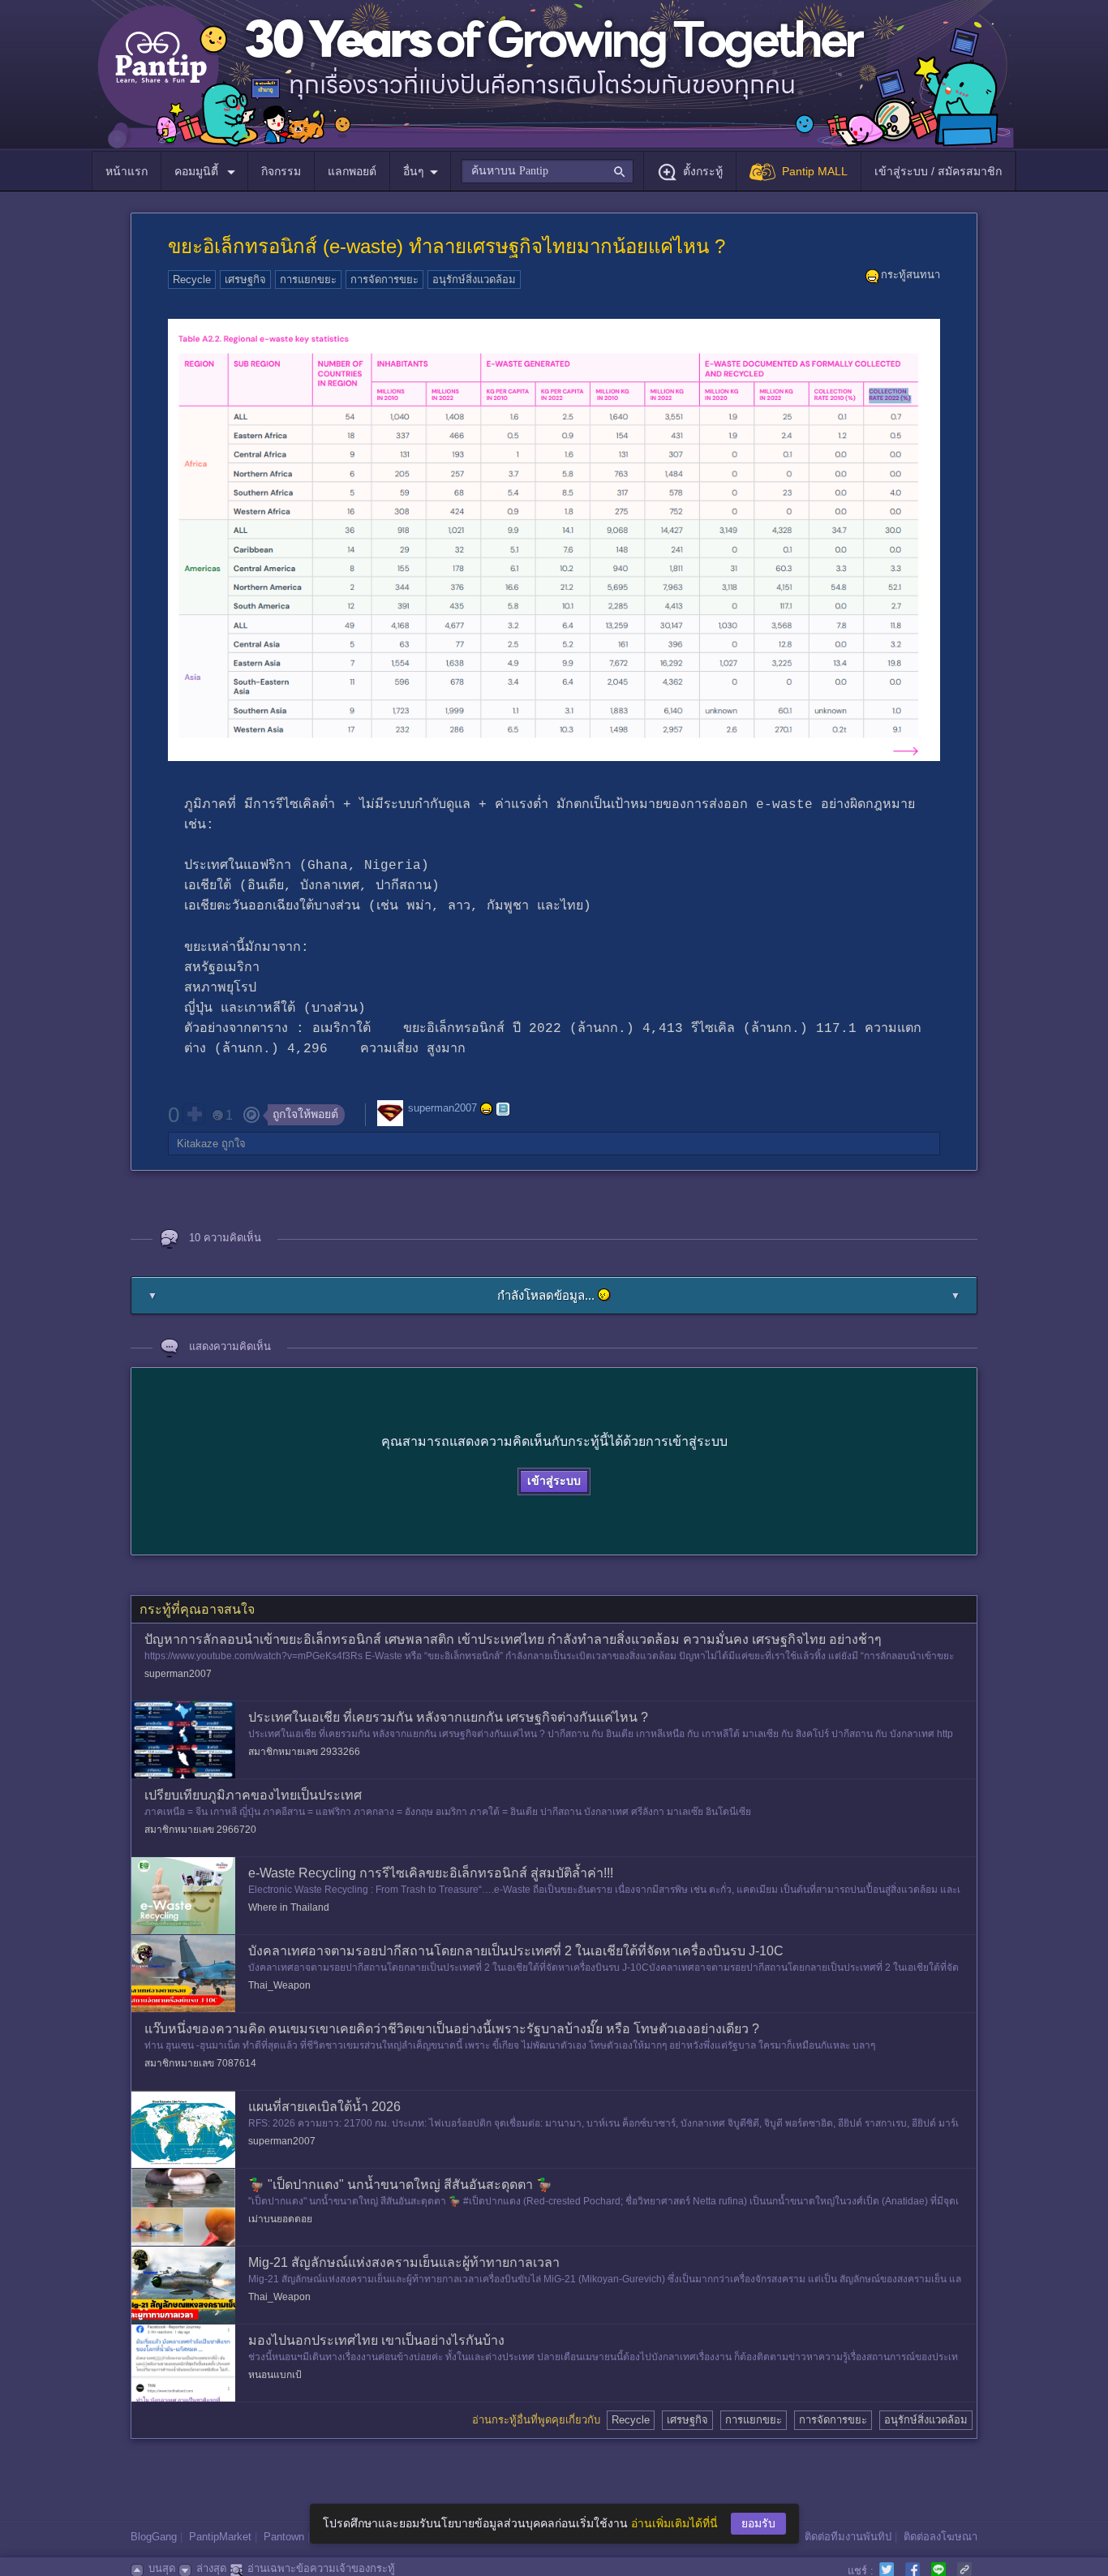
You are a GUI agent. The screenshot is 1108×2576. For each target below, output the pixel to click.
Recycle (192, 280)
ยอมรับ (758, 2523)
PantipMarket (220, 2537)
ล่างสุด (211, 2568)
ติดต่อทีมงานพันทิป (848, 2537)
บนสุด (162, 2568)
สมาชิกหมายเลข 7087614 (200, 2063)
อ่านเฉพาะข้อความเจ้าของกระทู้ (321, 2568)
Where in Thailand (289, 1907)
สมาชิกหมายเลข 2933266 (304, 1752)
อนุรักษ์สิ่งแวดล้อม (474, 280)
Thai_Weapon (279, 1985)
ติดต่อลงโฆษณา (941, 2537)
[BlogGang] (503, 1109)
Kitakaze (198, 1144)
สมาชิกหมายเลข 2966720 (200, 1830)
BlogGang (154, 2537)
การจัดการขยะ (384, 280)
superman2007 (442, 1108)
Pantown (284, 2537)
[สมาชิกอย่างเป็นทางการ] (487, 1109)
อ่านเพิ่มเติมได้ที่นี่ (674, 2523)
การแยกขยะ (308, 280)
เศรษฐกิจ (245, 280)
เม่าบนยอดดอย (280, 2219)
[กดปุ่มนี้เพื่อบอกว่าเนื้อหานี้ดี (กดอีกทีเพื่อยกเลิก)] (194, 1114)
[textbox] (547, 171)
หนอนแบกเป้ (275, 2375)
